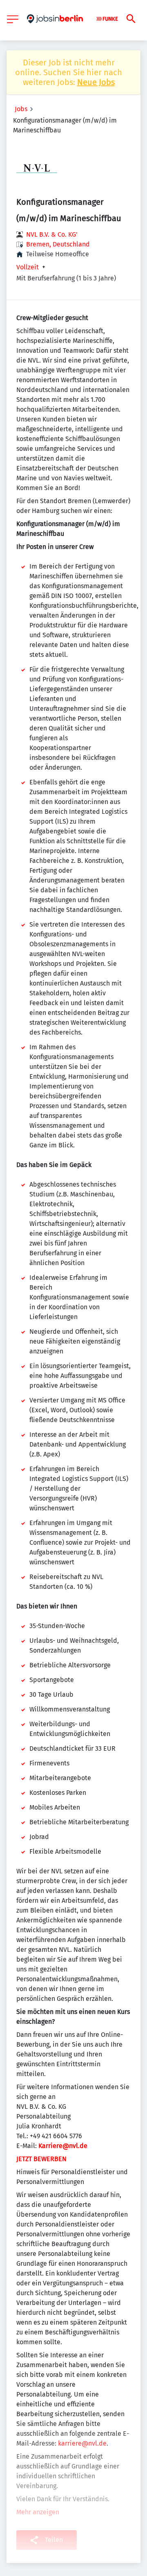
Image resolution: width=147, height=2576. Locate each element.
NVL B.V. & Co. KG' (52, 234)
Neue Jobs (96, 82)
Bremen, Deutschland (58, 244)
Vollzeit (28, 267)
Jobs (21, 109)
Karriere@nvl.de (63, 2146)
